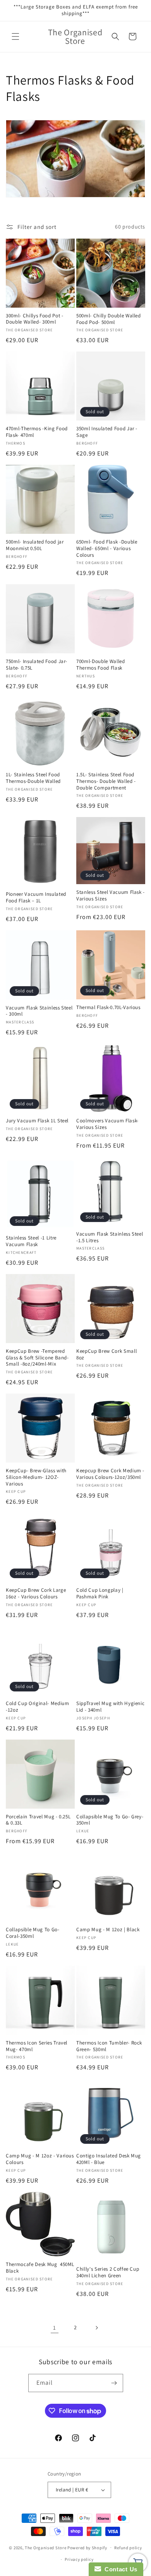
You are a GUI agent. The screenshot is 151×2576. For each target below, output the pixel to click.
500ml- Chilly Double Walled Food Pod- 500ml (109, 319)
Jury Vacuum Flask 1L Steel (37, 1121)
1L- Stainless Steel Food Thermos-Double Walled (33, 778)
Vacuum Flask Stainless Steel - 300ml (39, 1011)
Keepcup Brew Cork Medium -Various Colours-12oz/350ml (110, 1474)
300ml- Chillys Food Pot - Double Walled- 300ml (35, 319)
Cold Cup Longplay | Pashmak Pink (100, 1594)
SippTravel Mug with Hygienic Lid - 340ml (110, 1707)
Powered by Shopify (87, 2547)
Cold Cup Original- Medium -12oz (38, 1707)
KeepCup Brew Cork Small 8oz (106, 1355)
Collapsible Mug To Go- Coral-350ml (33, 1933)
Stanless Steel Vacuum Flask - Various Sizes (111, 896)
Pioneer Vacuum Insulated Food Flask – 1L (36, 898)
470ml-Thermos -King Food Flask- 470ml (37, 432)
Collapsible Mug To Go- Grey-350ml (110, 1820)
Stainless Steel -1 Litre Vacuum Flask (31, 1241)
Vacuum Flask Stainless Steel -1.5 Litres (110, 1237)
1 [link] (55, 2328)
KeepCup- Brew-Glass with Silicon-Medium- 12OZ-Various (36, 1477)
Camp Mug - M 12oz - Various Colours (40, 2159)
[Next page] (96, 2328)
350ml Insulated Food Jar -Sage (107, 432)
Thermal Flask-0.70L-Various (108, 1008)
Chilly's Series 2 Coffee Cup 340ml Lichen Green (108, 2272)
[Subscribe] (114, 2383)
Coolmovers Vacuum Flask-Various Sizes (107, 1124)
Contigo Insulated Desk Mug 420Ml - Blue (109, 2159)
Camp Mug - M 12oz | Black (108, 1930)
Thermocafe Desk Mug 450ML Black (40, 2268)
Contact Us (119, 2569)
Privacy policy (79, 2559)
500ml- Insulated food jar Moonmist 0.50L (35, 545)
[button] (15, 36)
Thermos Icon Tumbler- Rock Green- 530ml (109, 2046)
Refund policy (128, 2548)
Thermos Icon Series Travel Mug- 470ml (37, 2046)
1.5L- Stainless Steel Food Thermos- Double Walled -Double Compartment (106, 781)
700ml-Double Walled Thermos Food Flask (101, 665)
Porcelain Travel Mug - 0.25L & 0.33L (38, 1820)
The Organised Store (45, 2547)
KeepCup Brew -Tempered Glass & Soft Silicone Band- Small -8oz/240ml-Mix (37, 1358)
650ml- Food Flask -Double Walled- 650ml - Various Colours (107, 549)
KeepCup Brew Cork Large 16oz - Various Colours (36, 1594)
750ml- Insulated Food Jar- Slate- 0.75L (37, 665)
